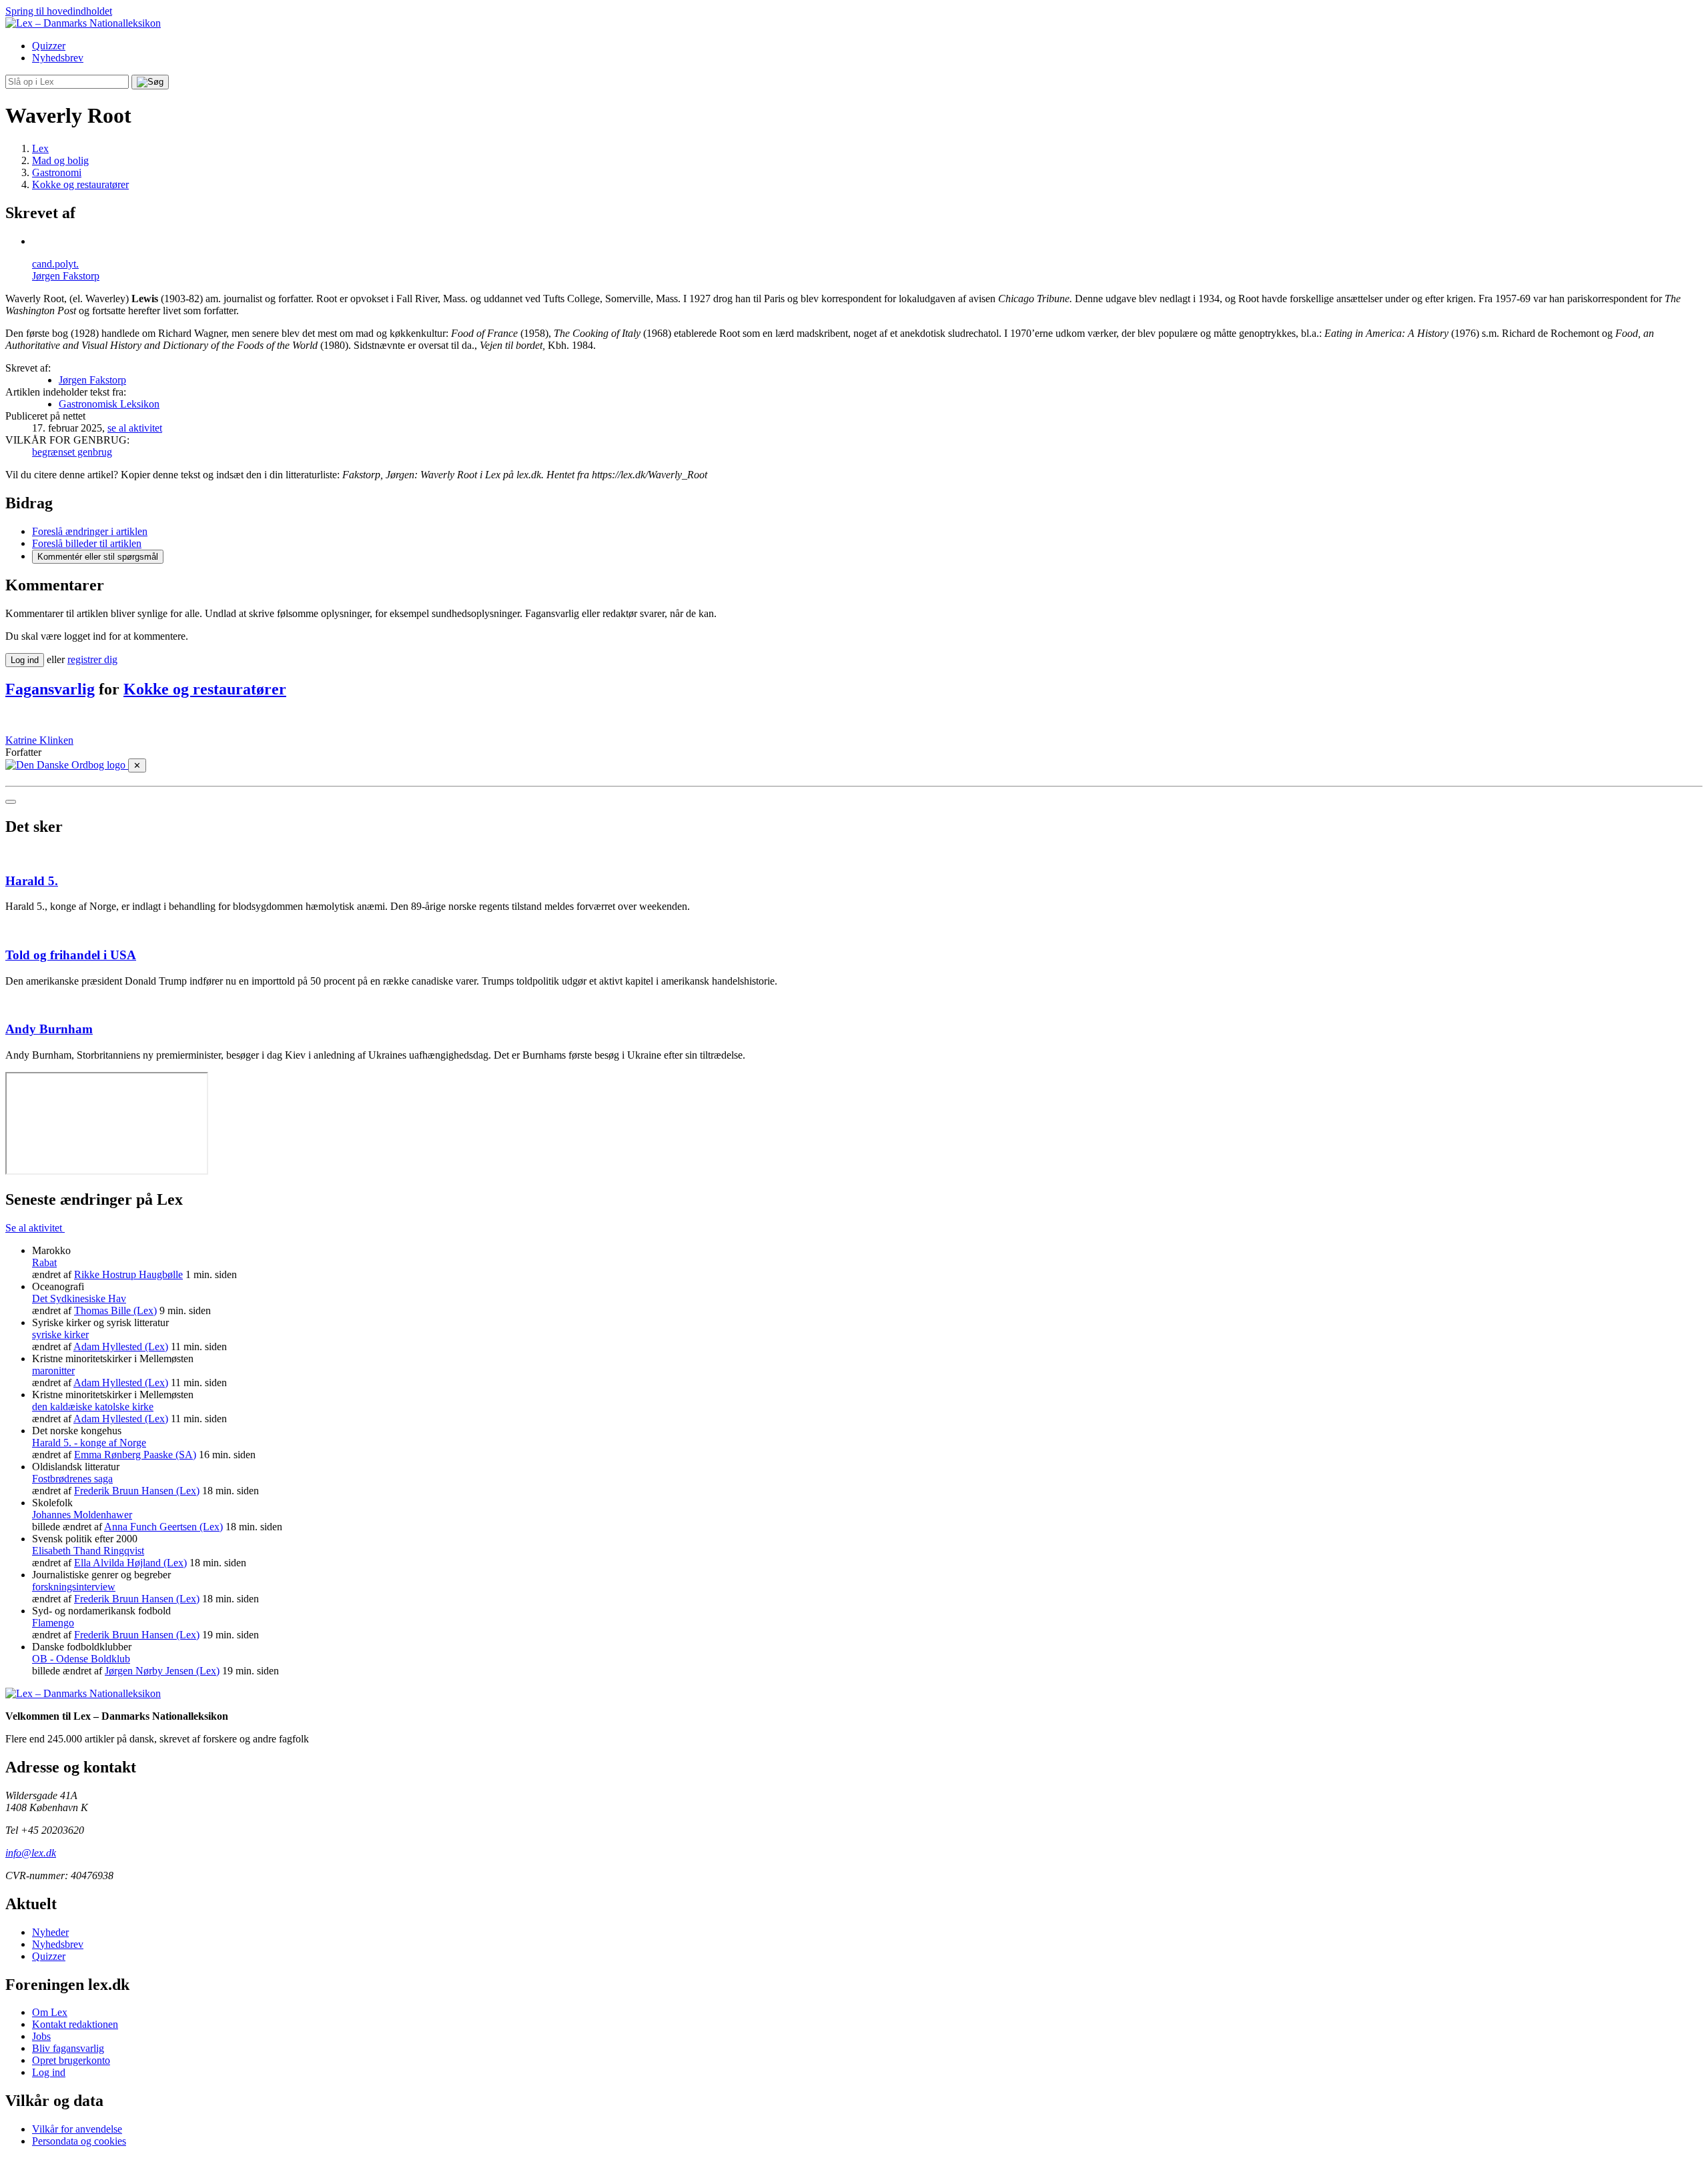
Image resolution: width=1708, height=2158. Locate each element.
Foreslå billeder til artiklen (87, 543)
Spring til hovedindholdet (59, 11)
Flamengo (53, 1623)
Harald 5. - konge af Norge (89, 1443)
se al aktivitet (135, 428)
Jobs (41, 2036)
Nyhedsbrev (58, 58)
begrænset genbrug (72, 452)
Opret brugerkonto (71, 2060)
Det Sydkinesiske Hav (79, 1298)
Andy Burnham (49, 1029)
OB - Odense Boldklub (81, 1659)
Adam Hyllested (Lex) (121, 1346)
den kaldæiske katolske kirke (93, 1407)
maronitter (53, 1371)
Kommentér (98, 557)
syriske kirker (60, 1334)
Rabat (44, 1262)
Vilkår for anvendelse (77, 2129)
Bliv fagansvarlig (68, 2048)
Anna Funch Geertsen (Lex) (163, 1527)
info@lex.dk (31, 1853)
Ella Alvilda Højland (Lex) (130, 1563)
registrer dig (92, 659)
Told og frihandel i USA (71, 955)
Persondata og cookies (79, 2141)
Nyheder (50, 1932)
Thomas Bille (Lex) (115, 1310)
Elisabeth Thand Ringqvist (88, 1551)
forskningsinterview (74, 1587)
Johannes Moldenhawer (82, 1515)
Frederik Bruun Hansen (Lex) (137, 1491)
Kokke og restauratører (205, 689)
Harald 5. (32, 881)
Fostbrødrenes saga (72, 1479)
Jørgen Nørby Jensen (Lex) (162, 1671)
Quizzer (49, 46)
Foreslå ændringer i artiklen (90, 531)
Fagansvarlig (50, 689)
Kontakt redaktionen (75, 2024)
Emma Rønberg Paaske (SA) (135, 1455)
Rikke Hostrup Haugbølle (128, 1274)
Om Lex (50, 2012)
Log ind (49, 2072)
